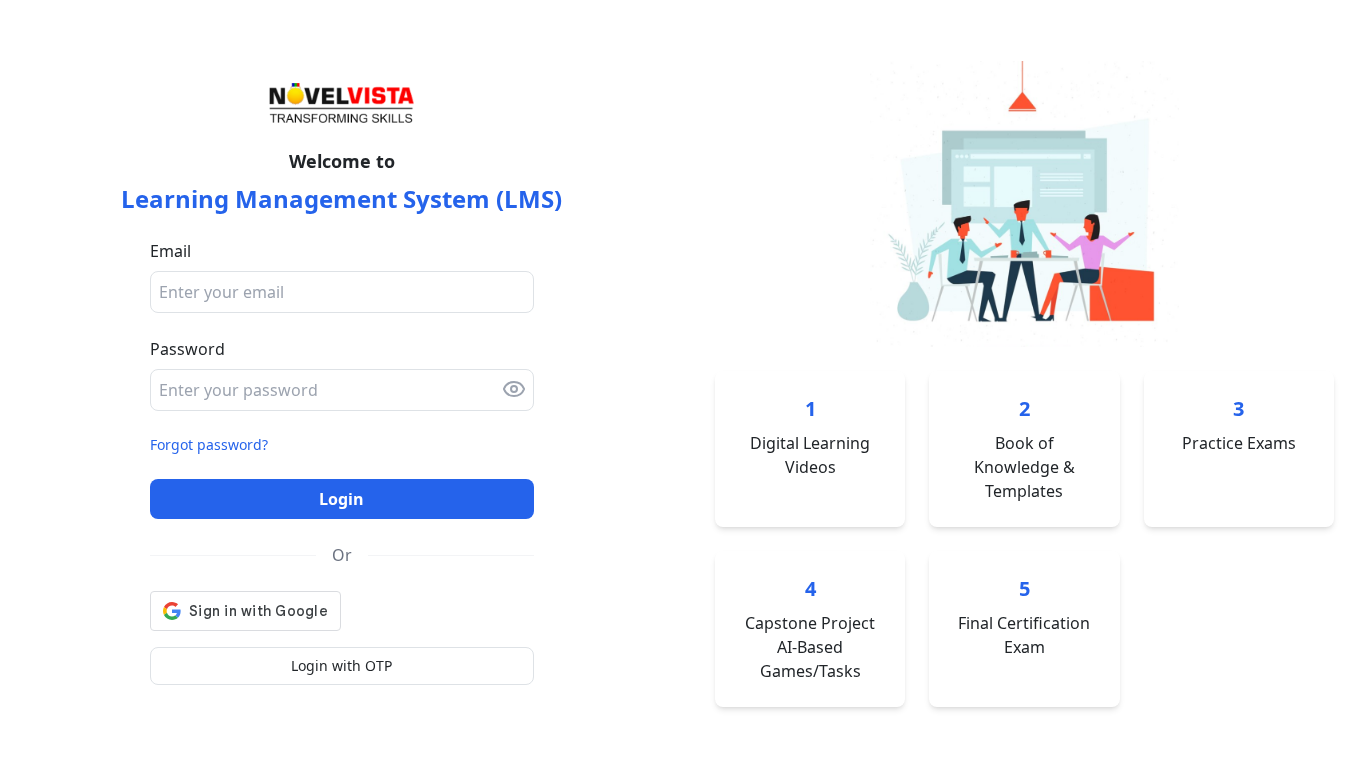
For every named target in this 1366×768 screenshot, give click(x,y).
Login (341, 499)
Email (170, 251)
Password (187, 349)
